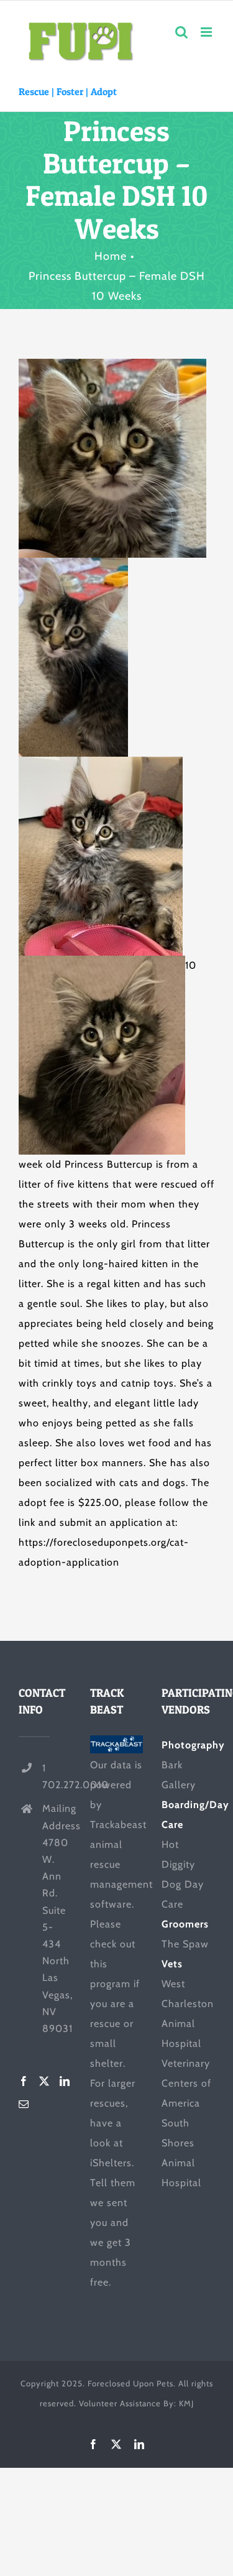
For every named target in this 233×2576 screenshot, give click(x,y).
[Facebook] (24, 2081)
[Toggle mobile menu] (208, 32)
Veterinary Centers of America (186, 2083)
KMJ (186, 2403)
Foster (70, 91)
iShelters (111, 2163)
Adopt (104, 91)
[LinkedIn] (65, 2081)
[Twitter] (44, 2081)
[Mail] (24, 2104)
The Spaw (185, 1944)
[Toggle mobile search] (182, 32)
